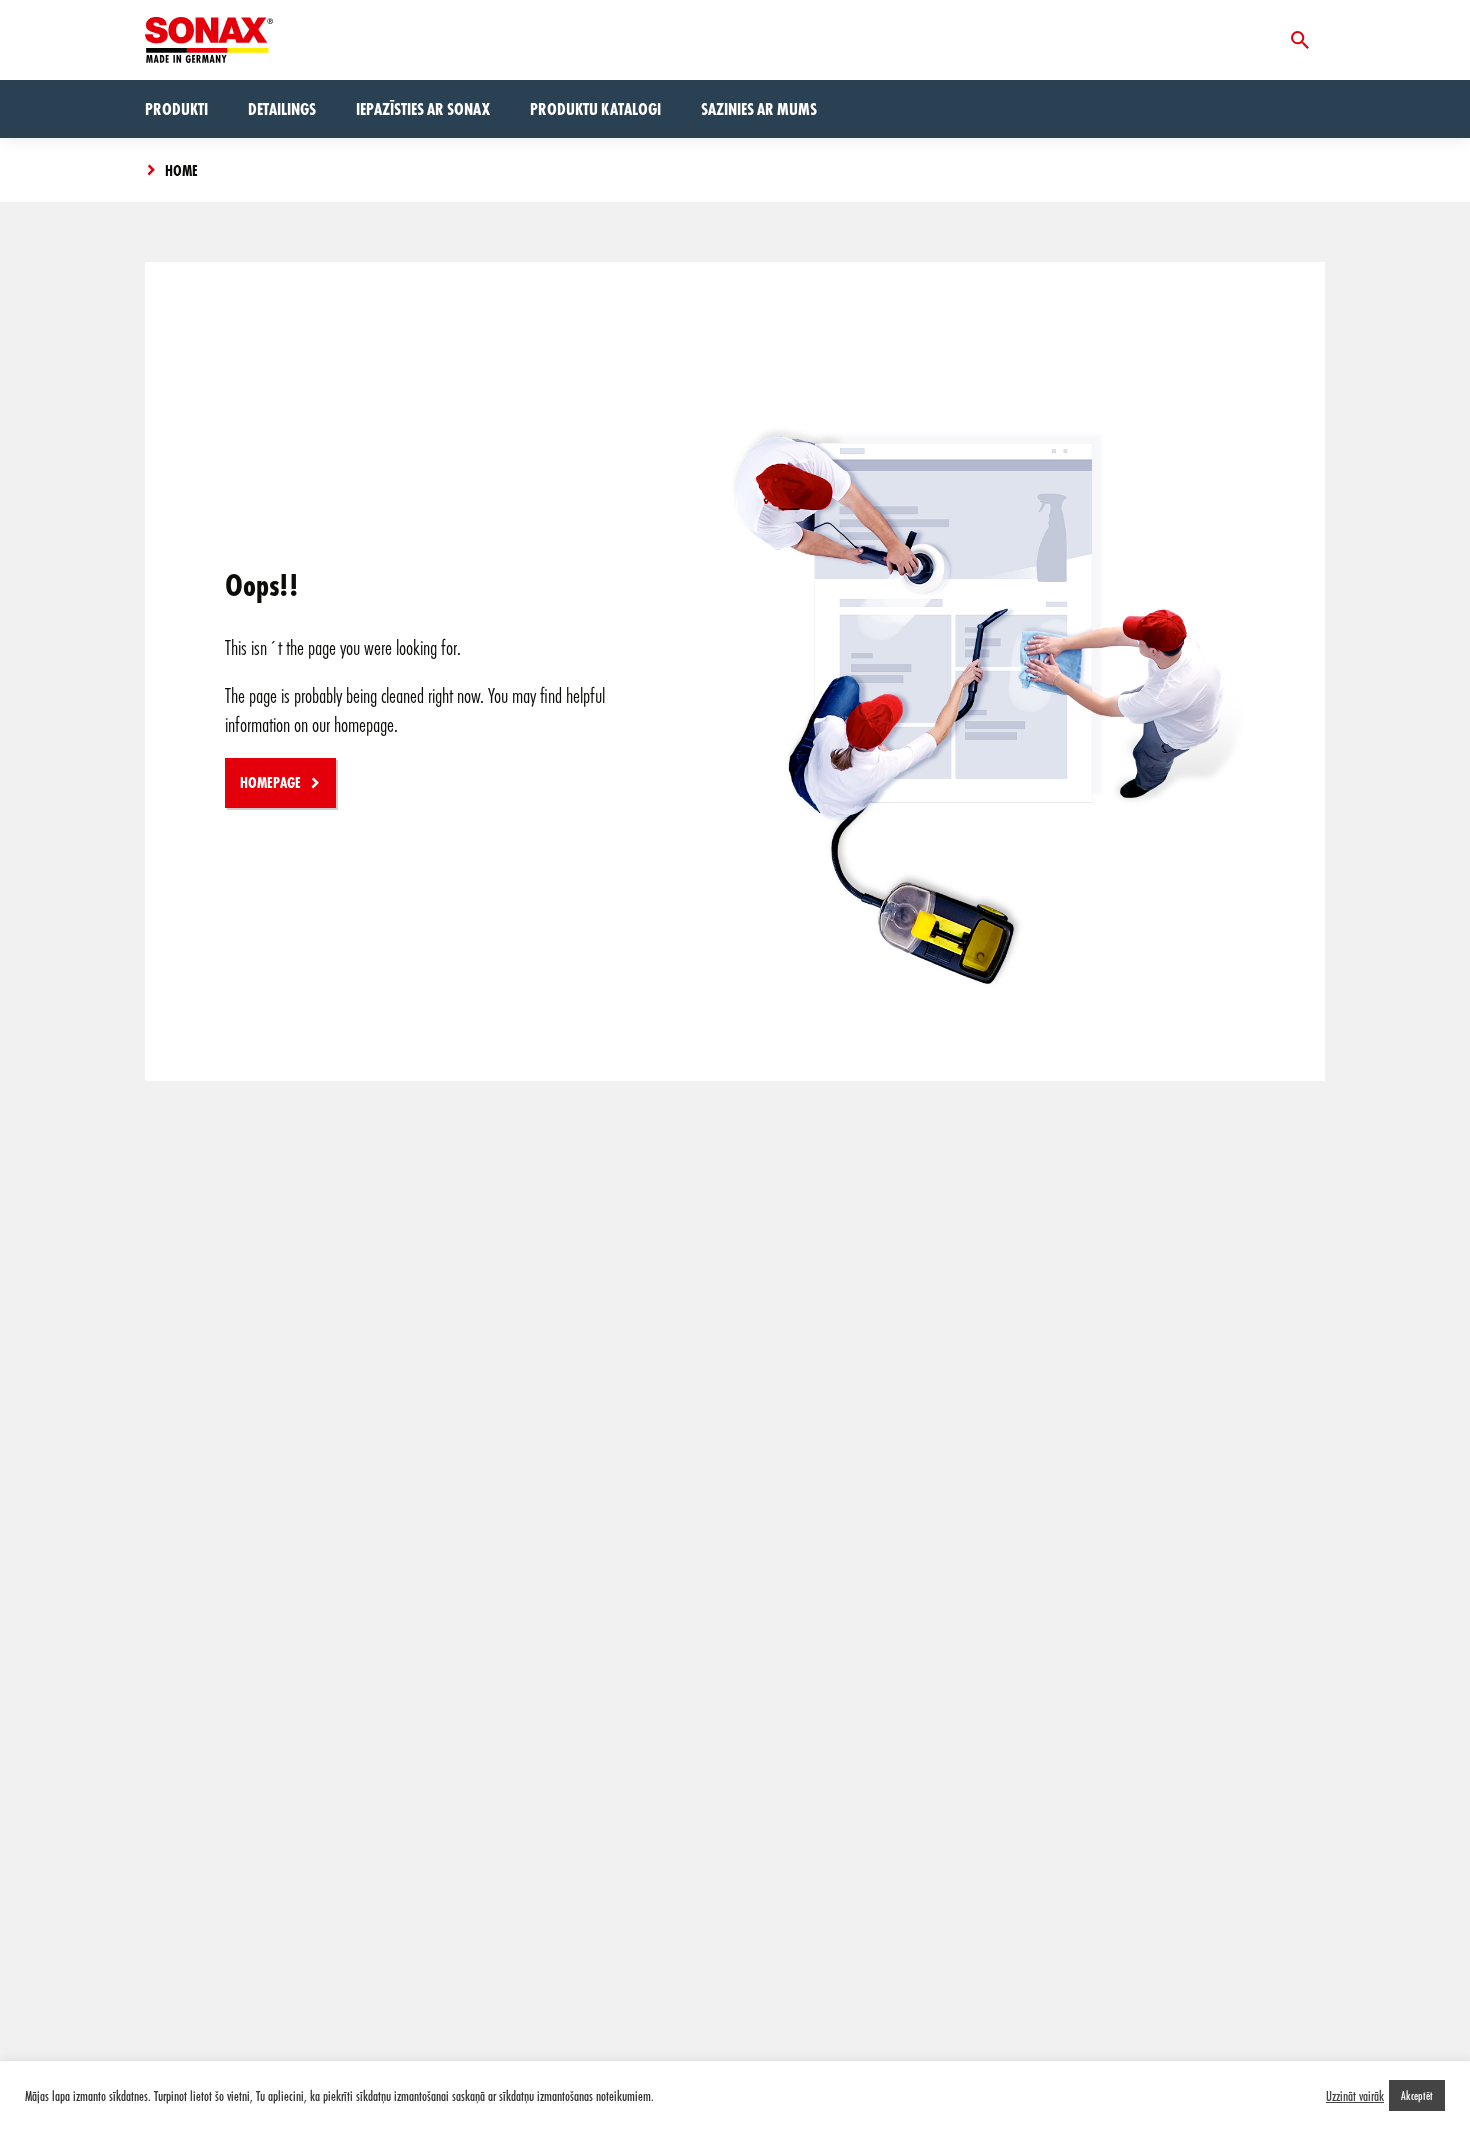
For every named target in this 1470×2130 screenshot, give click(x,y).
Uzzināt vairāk (1355, 2096)
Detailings (282, 108)
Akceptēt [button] (1417, 2095)
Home (181, 170)
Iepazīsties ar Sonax (423, 108)
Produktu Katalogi (595, 108)
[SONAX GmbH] (209, 40)
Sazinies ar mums (759, 108)
